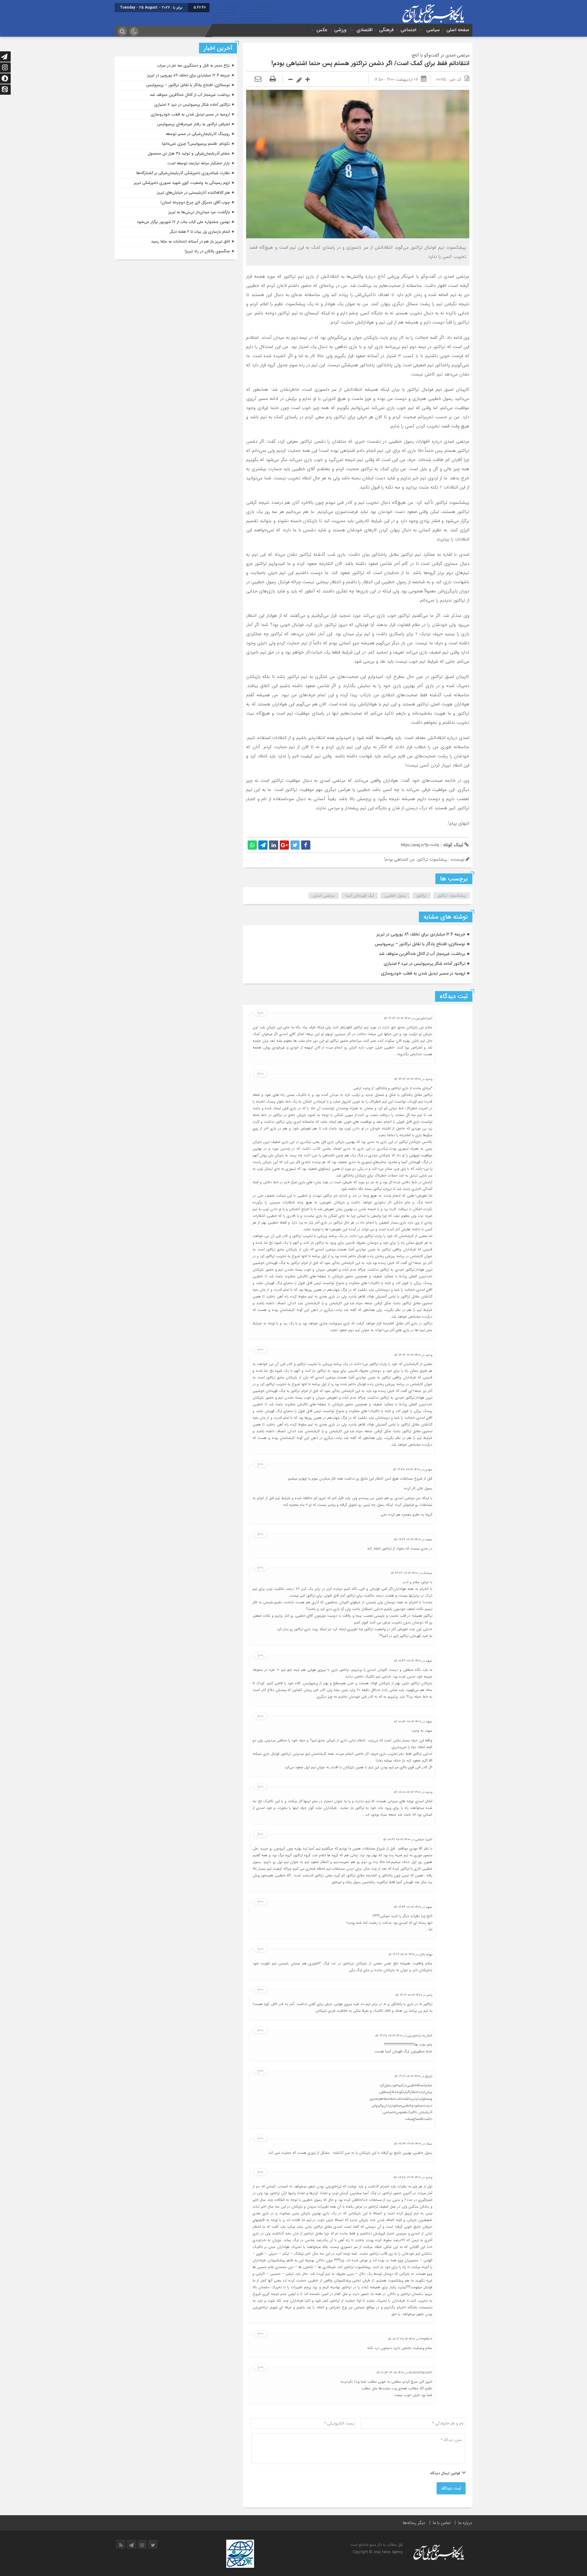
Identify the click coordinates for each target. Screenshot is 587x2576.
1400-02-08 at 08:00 (407, 1792)
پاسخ (260, 1013)
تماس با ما (442, 2523)
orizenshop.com (420, 2373)
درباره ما (465, 2523)
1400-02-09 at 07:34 (408, 2144)
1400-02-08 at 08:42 (397, 1840)
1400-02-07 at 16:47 (407, 1470)
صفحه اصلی (458, 30)
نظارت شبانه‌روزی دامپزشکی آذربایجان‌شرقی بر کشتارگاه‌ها (183, 173)
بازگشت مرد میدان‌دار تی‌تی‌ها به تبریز (199, 212)
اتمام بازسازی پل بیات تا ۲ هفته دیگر (200, 232)
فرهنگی (386, 30)
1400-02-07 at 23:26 (404, 1573)
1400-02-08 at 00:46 (408, 1661)
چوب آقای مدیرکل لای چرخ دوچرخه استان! (195, 202)
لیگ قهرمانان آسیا (360, 896)
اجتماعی (408, 30)
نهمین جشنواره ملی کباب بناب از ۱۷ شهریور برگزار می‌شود (183, 222)
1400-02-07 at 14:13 (408, 1079)
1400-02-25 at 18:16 (402, 2339)
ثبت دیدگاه (451, 2488)
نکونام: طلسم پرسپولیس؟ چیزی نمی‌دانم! (196, 144)
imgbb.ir (426, 2339)
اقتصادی (364, 30)
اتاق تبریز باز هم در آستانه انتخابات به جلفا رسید (190, 241)
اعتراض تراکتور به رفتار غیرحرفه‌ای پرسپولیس (194, 124)
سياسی (433, 30)
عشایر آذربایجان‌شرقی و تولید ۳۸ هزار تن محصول (189, 154)
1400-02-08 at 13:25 (389, 2036)
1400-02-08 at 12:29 (402, 1954)
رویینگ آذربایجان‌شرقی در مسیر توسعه (198, 134)
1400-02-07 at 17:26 (407, 1540)
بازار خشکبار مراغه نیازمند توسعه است (199, 163)
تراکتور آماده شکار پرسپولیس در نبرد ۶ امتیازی (425, 964)
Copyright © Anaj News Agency (378, 2552)
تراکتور (422, 896)
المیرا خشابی (424, 1840)
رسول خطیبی (395, 896)
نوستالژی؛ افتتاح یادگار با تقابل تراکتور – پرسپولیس (420, 944)
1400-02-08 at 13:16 (409, 1995)
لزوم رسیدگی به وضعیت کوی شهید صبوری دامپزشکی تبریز (182, 183)
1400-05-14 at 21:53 (390, 2373)
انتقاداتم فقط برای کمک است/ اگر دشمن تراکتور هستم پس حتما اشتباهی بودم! (370, 63)
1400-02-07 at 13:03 (397, 1018)
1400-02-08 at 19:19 (408, 2076)
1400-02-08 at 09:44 (408, 1907)
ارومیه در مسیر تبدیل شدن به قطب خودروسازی (423, 973)
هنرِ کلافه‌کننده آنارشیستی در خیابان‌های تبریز (194, 193)
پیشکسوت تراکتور (452, 896)
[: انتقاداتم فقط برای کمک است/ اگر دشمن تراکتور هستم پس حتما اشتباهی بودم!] (258, 79)
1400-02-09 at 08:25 (407, 2177)
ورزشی (340, 30)
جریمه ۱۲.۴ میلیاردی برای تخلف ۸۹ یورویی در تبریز (421, 934)
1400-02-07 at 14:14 (408, 1355)
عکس (322, 30)
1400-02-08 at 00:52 (408, 1722)
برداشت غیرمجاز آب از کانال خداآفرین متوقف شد (422, 954)
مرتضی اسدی (324, 896)
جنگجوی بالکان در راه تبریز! (207, 251)
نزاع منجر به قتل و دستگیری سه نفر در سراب (194, 66)
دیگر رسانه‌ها (414, 2523)
